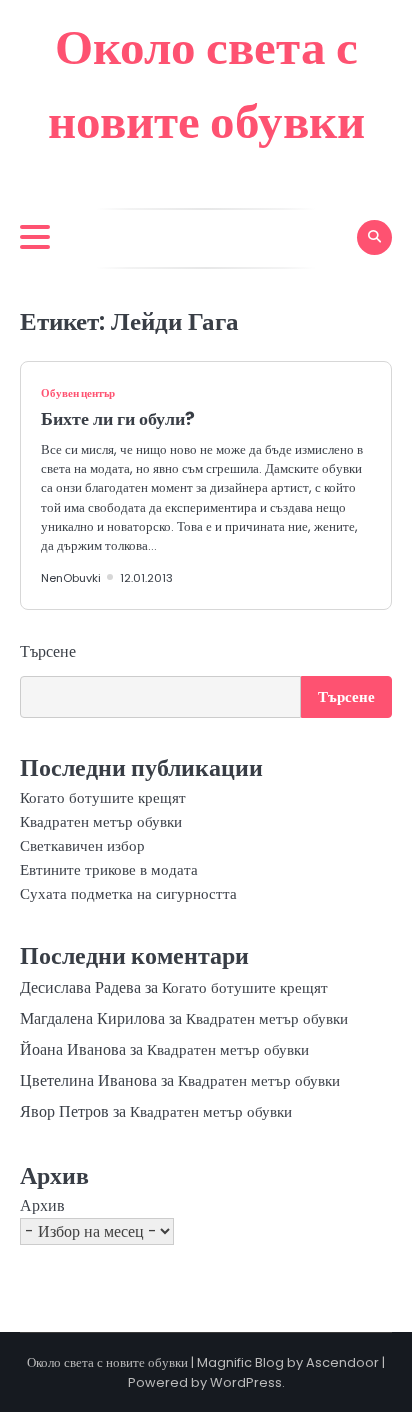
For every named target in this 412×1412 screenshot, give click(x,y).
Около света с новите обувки (107, 1362)
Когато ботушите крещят (103, 797)
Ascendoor (342, 1362)
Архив (42, 1205)
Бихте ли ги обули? (118, 418)
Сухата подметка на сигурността (128, 893)
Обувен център (78, 393)
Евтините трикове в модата (109, 869)
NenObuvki (71, 578)
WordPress (246, 1382)
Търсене (48, 651)
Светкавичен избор (82, 845)
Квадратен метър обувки (101, 821)
